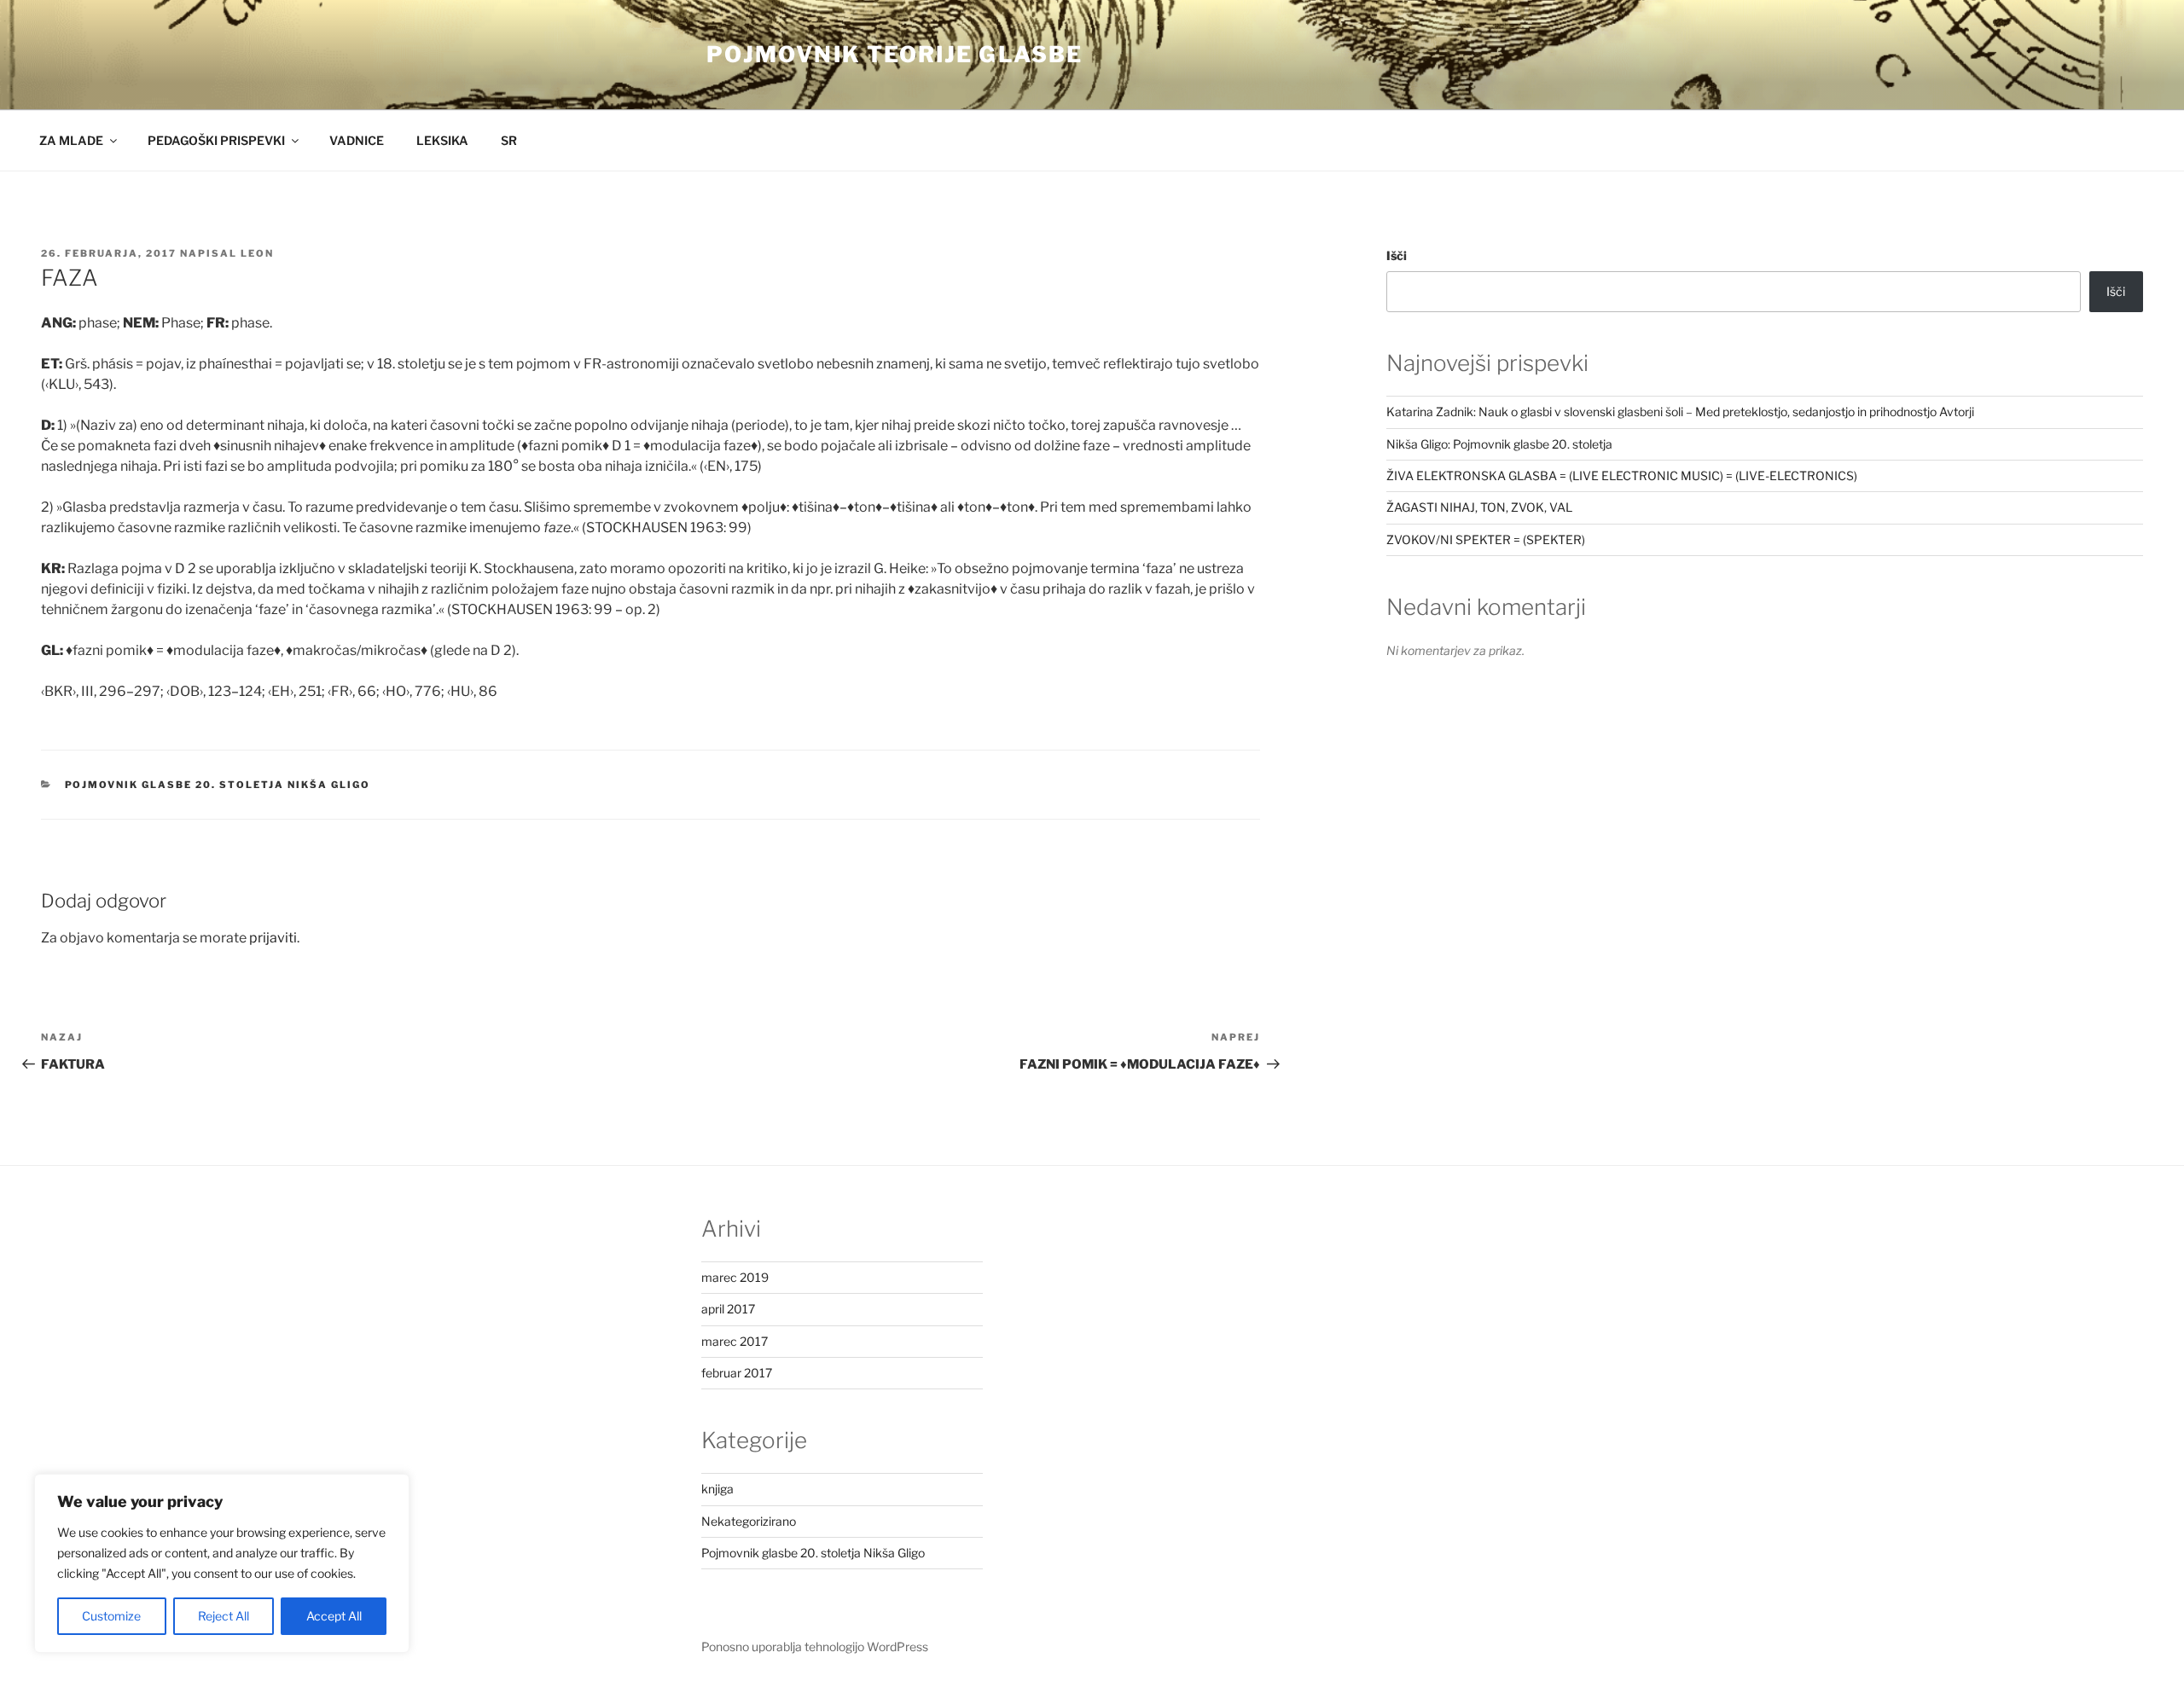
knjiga (717, 1489)
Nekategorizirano (749, 1521)
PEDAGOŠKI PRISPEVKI (216, 140)
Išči (1397, 255)
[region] (222, 1563)
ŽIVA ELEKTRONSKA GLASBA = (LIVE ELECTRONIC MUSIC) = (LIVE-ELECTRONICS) (1622, 475)
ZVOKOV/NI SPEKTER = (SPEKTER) (1486, 539)
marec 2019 (735, 1277)
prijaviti (273, 938)
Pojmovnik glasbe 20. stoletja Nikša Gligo (218, 785)
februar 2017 (737, 1373)
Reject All (224, 1616)
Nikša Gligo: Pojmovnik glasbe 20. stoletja (1499, 444)
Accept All (334, 1616)
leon (257, 253)
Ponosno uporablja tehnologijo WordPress (815, 1646)
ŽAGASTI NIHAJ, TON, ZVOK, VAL (1479, 507)
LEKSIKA (442, 140)
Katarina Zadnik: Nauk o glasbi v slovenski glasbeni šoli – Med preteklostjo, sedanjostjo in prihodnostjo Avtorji (1680, 412)
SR (509, 140)
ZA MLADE (71, 140)
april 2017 (728, 1309)
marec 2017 (735, 1341)
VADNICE (357, 140)
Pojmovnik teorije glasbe (895, 54)
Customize (111, 1616)
